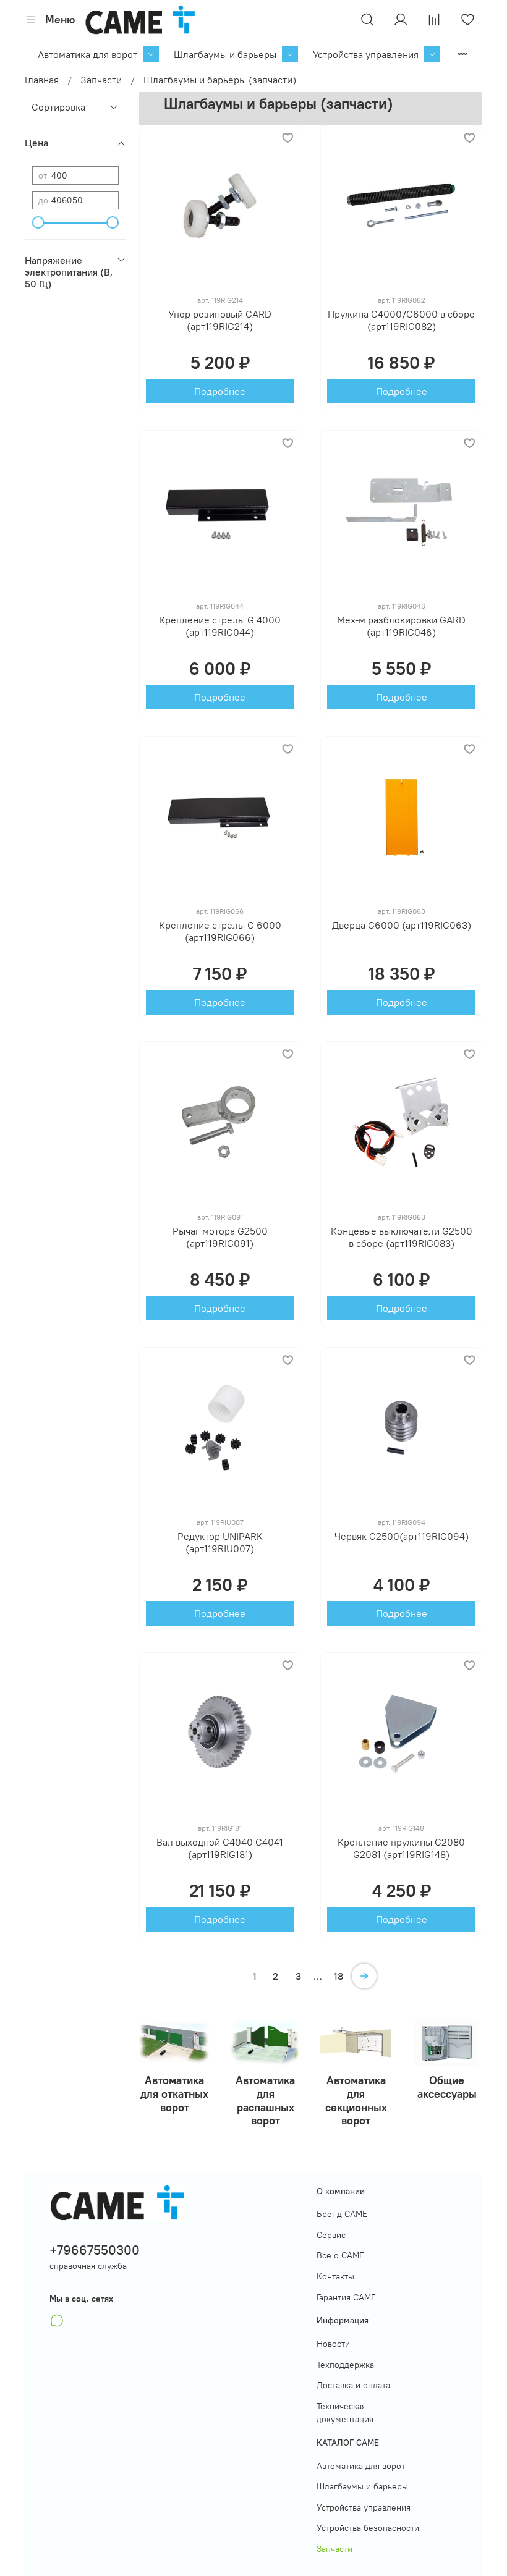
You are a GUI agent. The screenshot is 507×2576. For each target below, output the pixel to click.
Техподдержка (345, 2365)
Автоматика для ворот (87, 54)
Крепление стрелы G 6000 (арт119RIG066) (220, 931)
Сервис (331, 2235)
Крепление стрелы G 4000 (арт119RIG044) (220, 626)
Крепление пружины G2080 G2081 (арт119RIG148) (401, 1848)
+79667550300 (95, 2250)
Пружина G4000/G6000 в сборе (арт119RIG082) (401, 320)
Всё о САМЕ (340, 2255)
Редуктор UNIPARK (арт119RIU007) (220, 1542)
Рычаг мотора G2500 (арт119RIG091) (220, 1237)
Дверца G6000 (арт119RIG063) (402, 925)
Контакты (335, 2276)
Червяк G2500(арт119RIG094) (402, 1536)
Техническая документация (345, 2413)
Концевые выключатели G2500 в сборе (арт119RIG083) (402, 1237)
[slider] (38, 222)
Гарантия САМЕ (346, 2297)
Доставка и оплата (353, 2385)
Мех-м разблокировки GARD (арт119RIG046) (401, 626)
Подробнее (220, 391)
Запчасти (101, 80)
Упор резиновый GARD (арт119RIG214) (220, 320)
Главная (42, 80)
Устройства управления (366, 54)
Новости (333, 2344)
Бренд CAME (342, 2214)
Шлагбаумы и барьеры (225, 54)
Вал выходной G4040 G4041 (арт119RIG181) (220, 1848)
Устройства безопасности (368, 2528)
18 (339, 1976)
